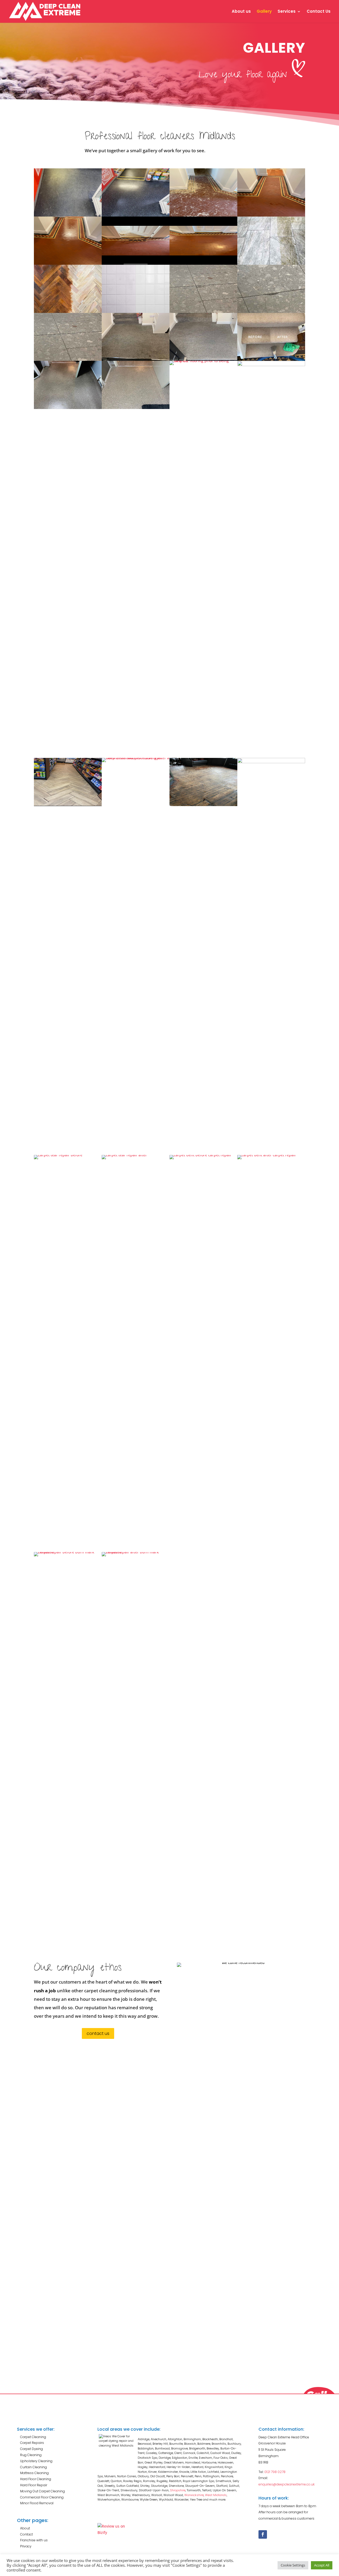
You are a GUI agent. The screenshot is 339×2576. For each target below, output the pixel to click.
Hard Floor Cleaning (36, 2479)
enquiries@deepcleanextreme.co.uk (287, 2484)
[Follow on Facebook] (263, 2534)
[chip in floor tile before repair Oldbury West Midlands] (271, 311)
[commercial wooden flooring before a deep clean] (68, 805)
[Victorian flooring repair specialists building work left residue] (203, 215)
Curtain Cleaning (34, 2467)
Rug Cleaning (31, 2455)
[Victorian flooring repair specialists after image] (68, 263)
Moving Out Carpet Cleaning (43, 2491)
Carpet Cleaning (33, 2437)
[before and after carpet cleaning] (271, 359)
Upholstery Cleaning (36, 2461)
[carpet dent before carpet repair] (203, 1155)
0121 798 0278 (275, 2472)
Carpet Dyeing (32, 2449)
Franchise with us (34, 2540)
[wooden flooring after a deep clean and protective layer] (271, 762)
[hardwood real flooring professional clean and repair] (68, 311)
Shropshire (178, 2490)
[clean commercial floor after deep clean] (136, 215)
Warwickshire (194, 2495)
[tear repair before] (68, 1155)
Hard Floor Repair (34, 2485)
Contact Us (319, 12)
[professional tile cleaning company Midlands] (271, 263)
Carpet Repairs (32, 2443)
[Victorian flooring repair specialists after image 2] (271, 215)
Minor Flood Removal (37, 2503)
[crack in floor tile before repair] (203, 311)
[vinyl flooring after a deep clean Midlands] (136, 408)
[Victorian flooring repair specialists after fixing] (203, 263)
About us (241, 12)
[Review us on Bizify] (112, 2532)
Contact (26, 2534)
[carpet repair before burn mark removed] (68, 1552)
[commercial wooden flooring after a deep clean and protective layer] (136, 758)
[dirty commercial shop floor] (68, 215)
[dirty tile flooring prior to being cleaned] (203, 361)
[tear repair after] (136, 1155)
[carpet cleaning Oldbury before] (136, 359)
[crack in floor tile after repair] (68, 359)
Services (287, 12)
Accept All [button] (322, 2565)
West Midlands (216, 2495)
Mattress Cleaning (34, 2473)
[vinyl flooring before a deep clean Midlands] (68, 408)
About (25, 2528)
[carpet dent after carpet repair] (271, 1155)
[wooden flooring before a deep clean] (203, 805)
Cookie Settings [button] (293, 2565)
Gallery (264, 12)
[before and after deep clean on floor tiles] (136, 311)
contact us (98, 2033)
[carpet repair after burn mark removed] (136, 1552)
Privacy (26, 2546)
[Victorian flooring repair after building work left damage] (136, 263)
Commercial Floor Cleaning (42, 2497)
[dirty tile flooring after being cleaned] (271, 365)
